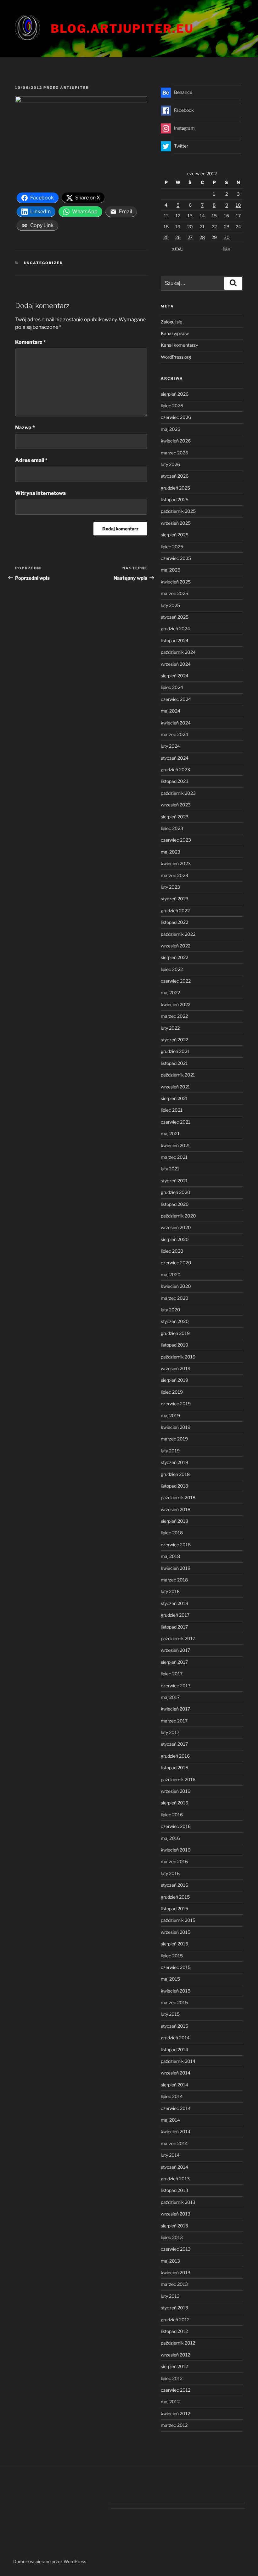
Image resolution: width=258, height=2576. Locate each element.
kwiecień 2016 (176, 1850)
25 (166, 237)
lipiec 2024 (172, 687)
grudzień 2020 (176, 1192)
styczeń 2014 (174, 2167)
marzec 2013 (174, 2284)
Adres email (31, 460)
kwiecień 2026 (176, 441)
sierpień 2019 (174, 1380)
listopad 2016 (174, 1768)
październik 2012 (178, 2343)
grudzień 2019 (175, 1333)
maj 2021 (170, 1133)
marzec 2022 (174, 1016)
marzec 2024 (174, 734)
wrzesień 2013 (176, 2214)
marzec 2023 (174, 875)
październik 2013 (178, 2202)
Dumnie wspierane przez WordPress (50, 2561)
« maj (177, 248)
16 (227, 216)
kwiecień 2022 (176, 1004)
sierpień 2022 (174, 957)
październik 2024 (178, 652)
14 (202, 216)
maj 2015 (170, 1979)
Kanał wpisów (175, 333)
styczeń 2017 (174, 1744)
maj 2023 (171, 852)
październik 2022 (178, 934)
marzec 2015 (174, 2002)
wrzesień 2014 (176, 2073)
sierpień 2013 (174, 2226)
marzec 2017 (174, 1721)
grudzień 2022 (175, 911)
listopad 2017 (174, 1627)
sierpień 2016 (174, 1803)
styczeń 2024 (175, 758)
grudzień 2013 (175, 2179)
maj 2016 (170, 1838)
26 (178, 237)
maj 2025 (171, 570)
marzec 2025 (174, 593)
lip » (226, 248)
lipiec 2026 (172, 406)
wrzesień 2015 (176, 1932)
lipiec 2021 (172, 1110)
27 (190, 237)
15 (214, 216)
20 (190, 227)
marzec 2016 (174, 1861)
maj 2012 (170, 2402)
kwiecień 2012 (175, 2413)
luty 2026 (170, 464)
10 (238, 205)
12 (178, 216)
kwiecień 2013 (176, 2272)
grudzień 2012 (175, 2320)
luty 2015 (170, 2014)
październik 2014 (178, 2061)
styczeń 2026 (175, 476)
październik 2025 (178, 511)
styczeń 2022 (174, 1040)
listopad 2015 (174, 1909)
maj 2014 (170, 2120)
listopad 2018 (174, 1486)
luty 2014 (170, 2155)
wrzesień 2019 (176, 1368)
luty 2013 (170, 2296)
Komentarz (31, 342)
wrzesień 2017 (175, 1650)
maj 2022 (170, 992)
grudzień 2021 (175, 1051)
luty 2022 (170, 1028)
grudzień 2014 (175, 2038)
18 (166, 227)
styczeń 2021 (174, 1181)
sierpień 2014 (174, 2085)
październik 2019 (178, 1357)
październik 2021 (178, 1075)
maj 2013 (170, 2261)
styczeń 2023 (175, 899)
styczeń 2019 (174, 1462)
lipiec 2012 (172, 2378)
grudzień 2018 (175, 1474)
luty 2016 (170, 1873)
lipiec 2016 (172, 1815)
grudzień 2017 (175, 1615)
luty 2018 (170, 1591)
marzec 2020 (175, 1298)
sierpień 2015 (174, 1944)
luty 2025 (170, 605)
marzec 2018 (174, 1580)
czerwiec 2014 (176, 2108)
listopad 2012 (174, 2331)
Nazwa (25, 428)
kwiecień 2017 (175, 1709)
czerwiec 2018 (176, 1545)
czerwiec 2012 (176, 2390)
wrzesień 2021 (175, 1087)
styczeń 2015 (174, 2026)
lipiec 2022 (172, 969)
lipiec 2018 (172, 1533)
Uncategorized (44, 263)
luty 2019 (170, 1451)
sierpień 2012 (174, 2366)
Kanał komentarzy (179, 345)
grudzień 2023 (175, 770)
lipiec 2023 (172, 828)
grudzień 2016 (175, 1756)
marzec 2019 (174, 1439)
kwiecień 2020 (176, 1286)
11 (166, 216)
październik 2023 (178, 793)
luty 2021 (170, 1169)
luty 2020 (171, 1310)
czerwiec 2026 (176, 417)
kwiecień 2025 (176, 582)
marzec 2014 (174, 2143)
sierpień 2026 (175, 394)
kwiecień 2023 (176, 863)
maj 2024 (171, 711)
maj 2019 (170, 1415)
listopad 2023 (175, 781)
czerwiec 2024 (176, 699)
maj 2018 (170, 1556)
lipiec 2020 (172, 1251)
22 (214, 227)
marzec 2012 (174, 2425)
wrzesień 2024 (176, 664)
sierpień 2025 (175, 535)
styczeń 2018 (174, 1603)
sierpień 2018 (174, 1521)
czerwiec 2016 (176, 1826)
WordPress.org (176, 357)
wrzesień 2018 (176, 1509)
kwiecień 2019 (176, 1427)
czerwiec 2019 (176, 1404)
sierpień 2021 (174, 1098)
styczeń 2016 (174, 1885)
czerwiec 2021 (176, 1122)
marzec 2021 (174, 1157)
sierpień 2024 (175, 676)
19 (178, 227)
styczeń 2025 (175, 617)
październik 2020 (178, 1216)
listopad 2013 (174, 2190)
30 (227, 237)
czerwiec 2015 (176, 1967)
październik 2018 (178, 1497)
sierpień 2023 (175, 817)
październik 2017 (178, 1638)
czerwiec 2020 (176, 1263)
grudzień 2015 (175, 1897)
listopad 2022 (174, 922)
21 (202, 227)
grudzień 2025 (175, 488)
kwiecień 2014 (176, 2131)
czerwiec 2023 (176, 840)
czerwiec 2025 (176, 558)
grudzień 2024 (175, 629)
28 (202, 237)
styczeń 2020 (175, 1321)
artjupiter (75, 88)
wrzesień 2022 (176, 946)
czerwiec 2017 (176, 1686)
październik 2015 (178, 1920)
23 (227, 227)
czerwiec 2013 (176, 2249)
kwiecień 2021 (175, 1145)
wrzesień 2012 (175, 2355)
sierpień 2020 (175, 1239)
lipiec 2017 (172, 1674)
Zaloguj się (171, 322)
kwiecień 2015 (176, 1991)
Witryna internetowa (40, 493)
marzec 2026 (174, 453)
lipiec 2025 (172, 547)
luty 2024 (170, 746)
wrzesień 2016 (176, 1791)
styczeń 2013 (174, 2308)
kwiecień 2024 (176, 723)
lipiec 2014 (172, 2096)
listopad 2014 (174, 2050)
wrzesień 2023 (176, 805)
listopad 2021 (174, 1063)
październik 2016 (178, 1779)
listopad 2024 (175, 640)
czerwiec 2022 (176, 981)
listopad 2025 (175, 499)
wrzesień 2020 (176, 1227)
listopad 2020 (175, 1204)
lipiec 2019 (172, 1392)
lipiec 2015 (172, 1956)
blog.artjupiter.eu (122, 29)
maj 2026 (171, 429)
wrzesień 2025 (176, 523)
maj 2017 (170, 1697)
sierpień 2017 (174, 1662)
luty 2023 (170, 887)
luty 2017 (170, 1732)
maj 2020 (171, 1274)
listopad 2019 (174, 1345)
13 (190, 216)
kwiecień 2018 (176, 1568)
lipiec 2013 (172, 2237)
